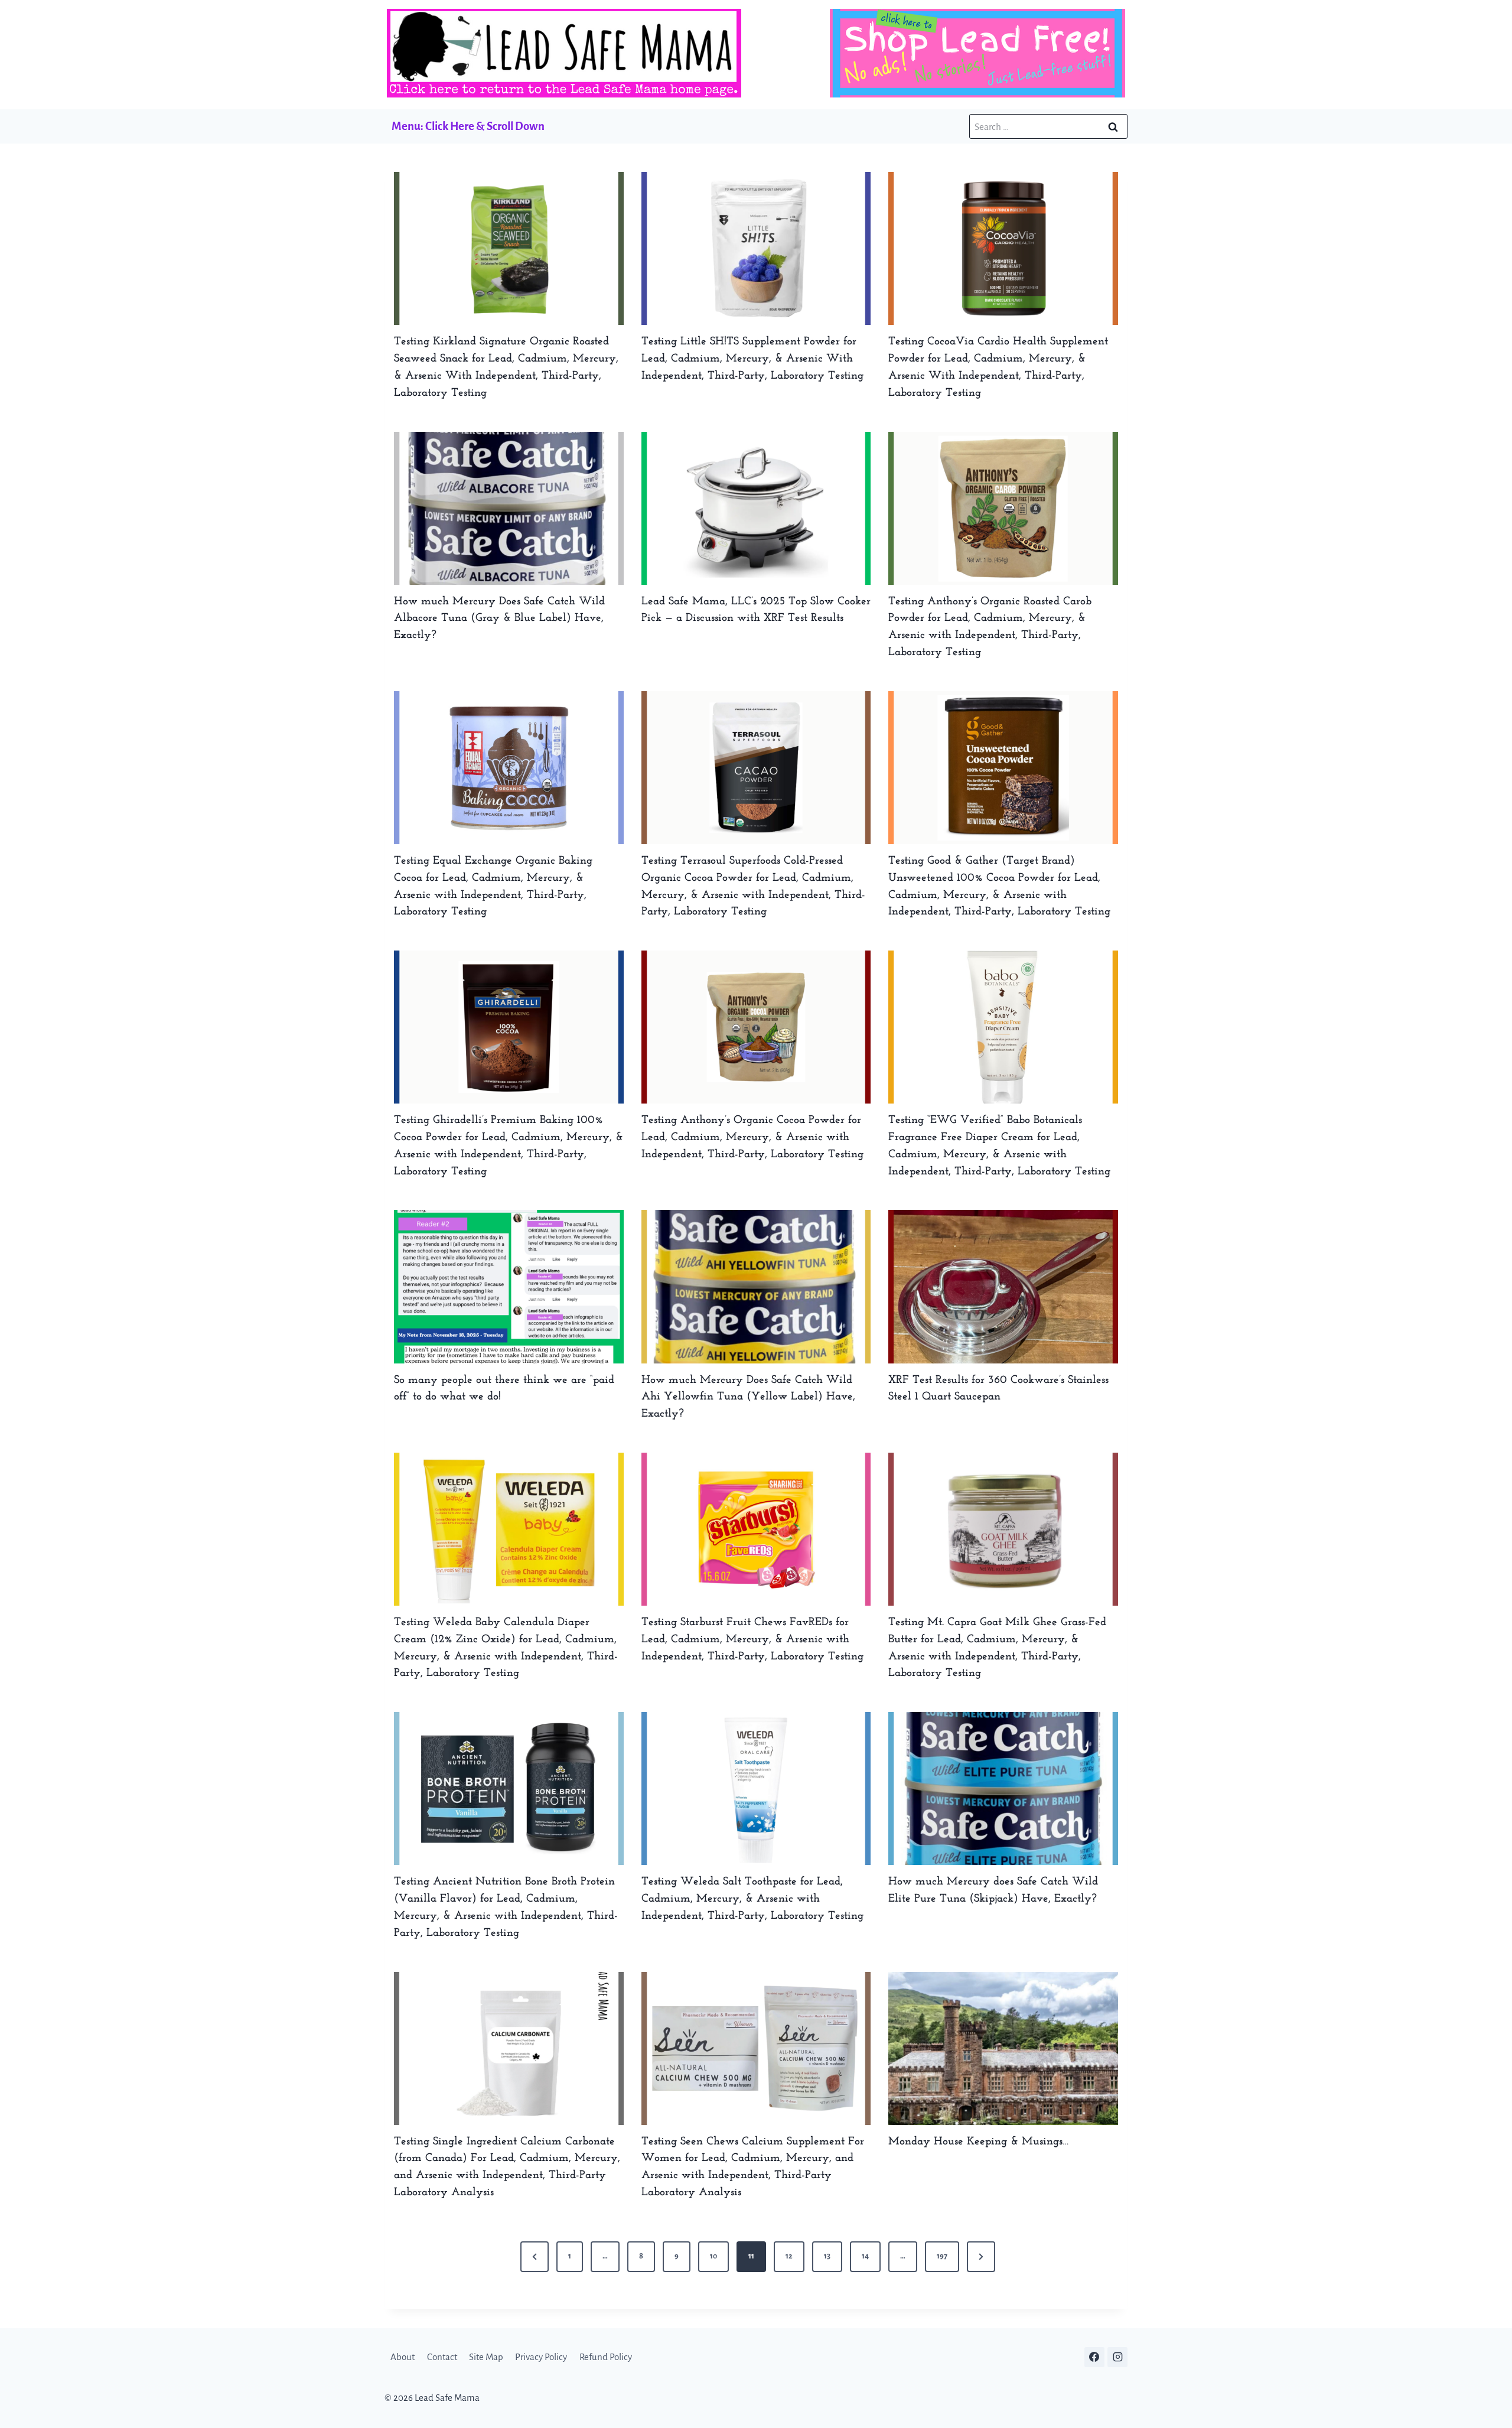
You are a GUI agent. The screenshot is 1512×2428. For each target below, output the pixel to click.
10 (713, 2256)
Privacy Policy (541, 2357)
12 (789, 2256)
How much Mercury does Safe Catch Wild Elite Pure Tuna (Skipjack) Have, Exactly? (993, 1890)
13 (827, 2256)
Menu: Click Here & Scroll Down (468, 126)
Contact (442, 2357)
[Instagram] (1117, 2357)
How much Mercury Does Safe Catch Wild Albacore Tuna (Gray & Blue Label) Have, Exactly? (499, 619)
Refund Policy (606, 2357)
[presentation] (509, 248)
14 (865, 2256)
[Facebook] (1094, 2357)
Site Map (486, 2357)
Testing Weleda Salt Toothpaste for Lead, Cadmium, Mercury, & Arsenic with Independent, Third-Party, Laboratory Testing (752, 1899)
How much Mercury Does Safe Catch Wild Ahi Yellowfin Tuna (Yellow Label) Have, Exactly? (748, 1397)
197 (942, 2256)
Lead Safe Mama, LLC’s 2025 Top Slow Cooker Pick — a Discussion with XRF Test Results (756, 610)
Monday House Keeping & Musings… (979, 2142)
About (403, 2357)
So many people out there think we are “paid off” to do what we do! (504, 1389)
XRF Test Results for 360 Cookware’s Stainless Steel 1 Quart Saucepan (998, 1389)
